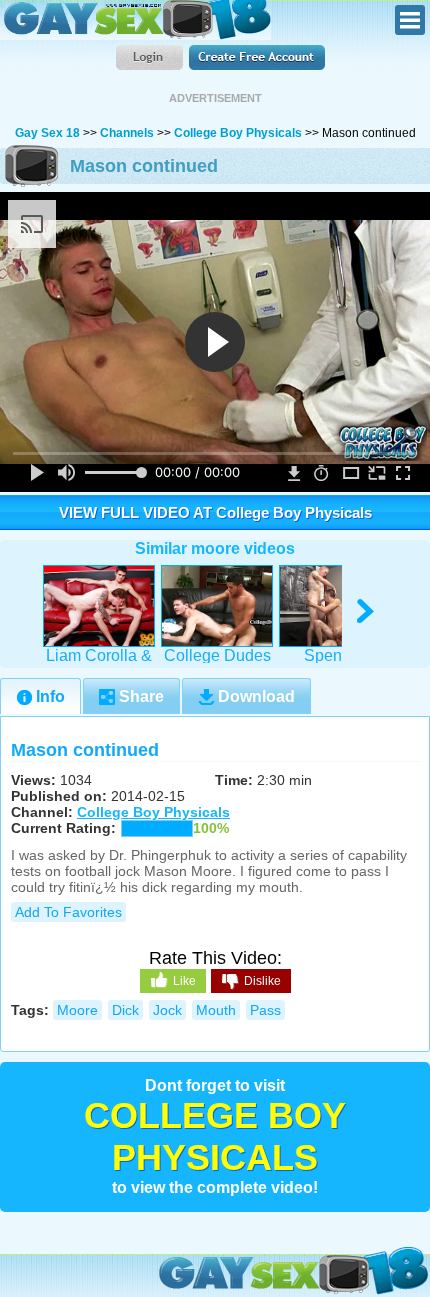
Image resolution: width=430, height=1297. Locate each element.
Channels (127, 133)
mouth (216, 1010)
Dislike (262, 981)
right (366, 611)
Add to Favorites (68, 912)
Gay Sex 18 (135, 20)
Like (184, 981)
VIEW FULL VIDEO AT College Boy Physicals (215, 512)
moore (77, 1010)
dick (125, 1010)
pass (265, 1010)
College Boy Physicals (238, 133)
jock (167, 1010)
